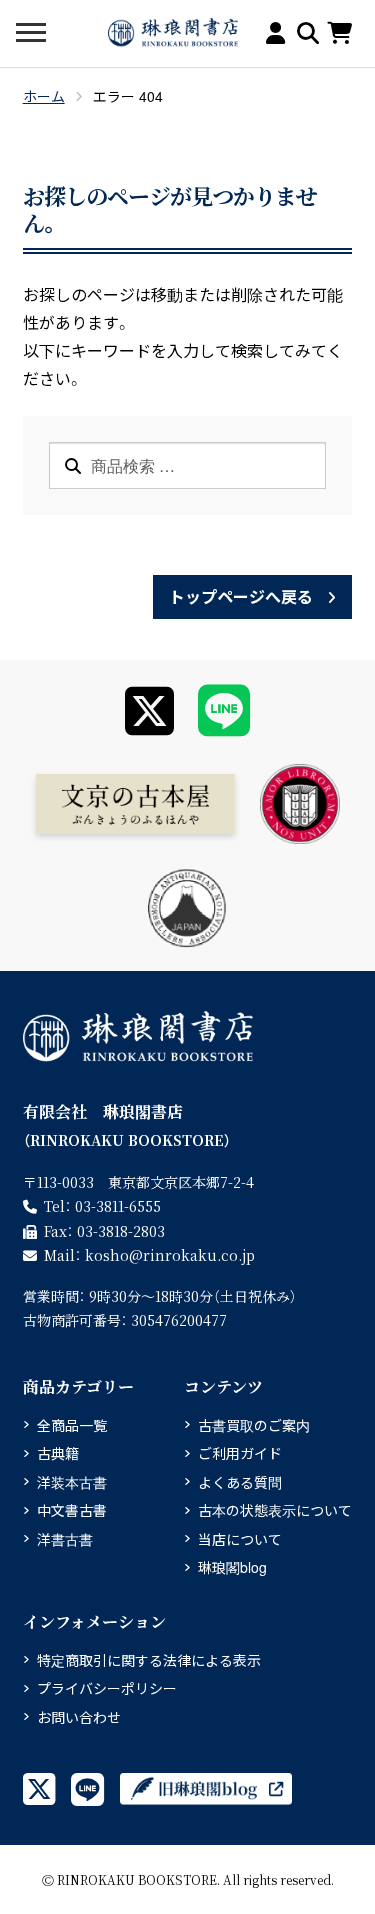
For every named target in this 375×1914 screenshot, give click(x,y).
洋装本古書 (72, 1482)
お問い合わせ (79, 1717)
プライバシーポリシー (107, 1688)
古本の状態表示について (275, 1510)
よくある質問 (240, 1482)
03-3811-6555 (118, 1206)
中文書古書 (72, 1510)
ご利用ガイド (240, 1453)
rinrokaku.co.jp (170, 1255)
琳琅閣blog (232, 1567)
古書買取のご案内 (254, 1425)
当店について (240, 1539)
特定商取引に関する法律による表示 (149, 1660)
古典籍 (58, 1453)
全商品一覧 (72, 1425)
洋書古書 (65, 1539)
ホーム (44, 96)
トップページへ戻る (241, 596)
